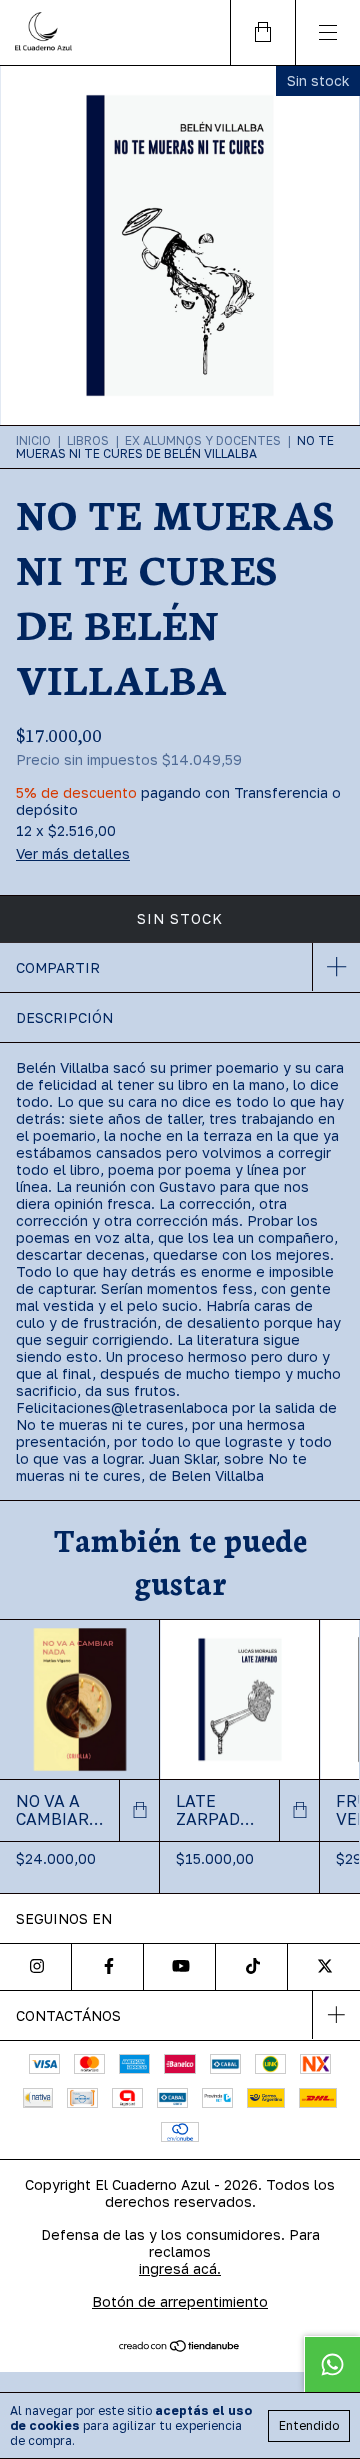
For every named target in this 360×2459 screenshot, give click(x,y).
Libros (88, 440)
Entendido (309, 2425)
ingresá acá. (180, 2268)
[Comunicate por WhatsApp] (332, 2364)
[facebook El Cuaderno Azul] (108, 1967)
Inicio (33, 440)
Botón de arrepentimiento (180, 2301)
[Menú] (327, 32)
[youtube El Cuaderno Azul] (180, 1967)
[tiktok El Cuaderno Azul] (252, 1967)
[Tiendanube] (180, 2347)
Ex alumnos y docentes (203, 440)
